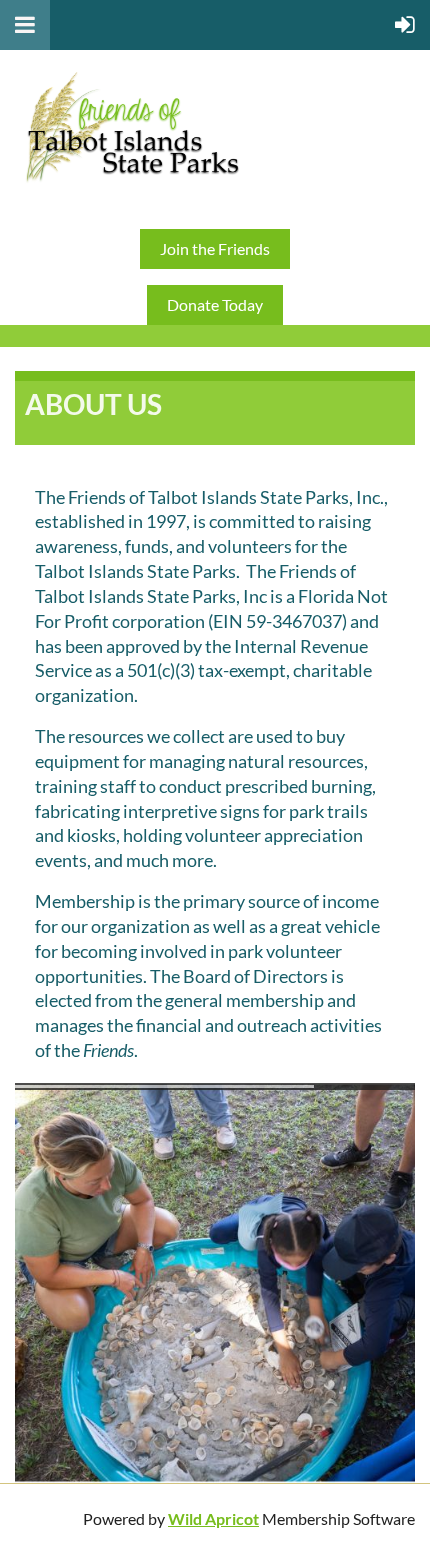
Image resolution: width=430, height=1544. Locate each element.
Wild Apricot (213, 1518)
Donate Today (215, 304)
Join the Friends (215, 248)
